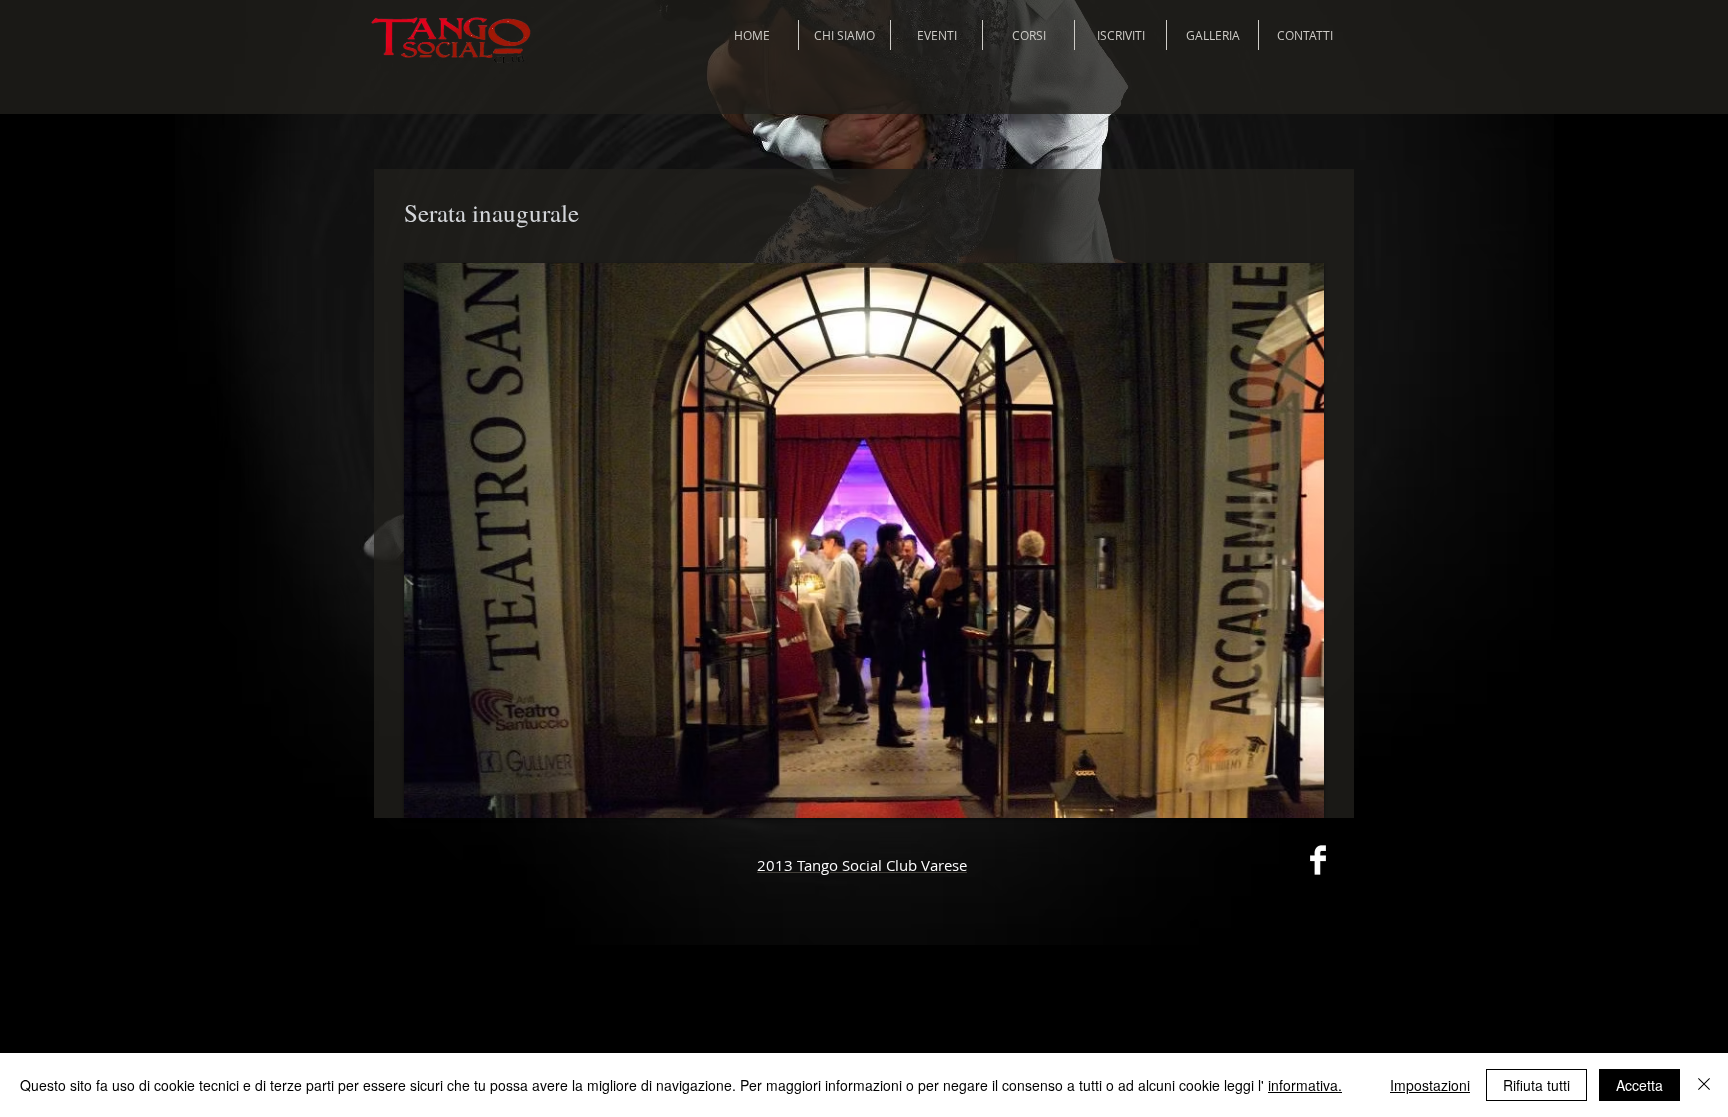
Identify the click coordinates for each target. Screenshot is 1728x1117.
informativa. (1305, 1085)
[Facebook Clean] (1318, 860)
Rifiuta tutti (1536, 1085)
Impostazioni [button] (1430, 1085)
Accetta (1639, 1085)
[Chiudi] (1704, 1085)
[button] (864, 540)
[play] (1282, 800)
